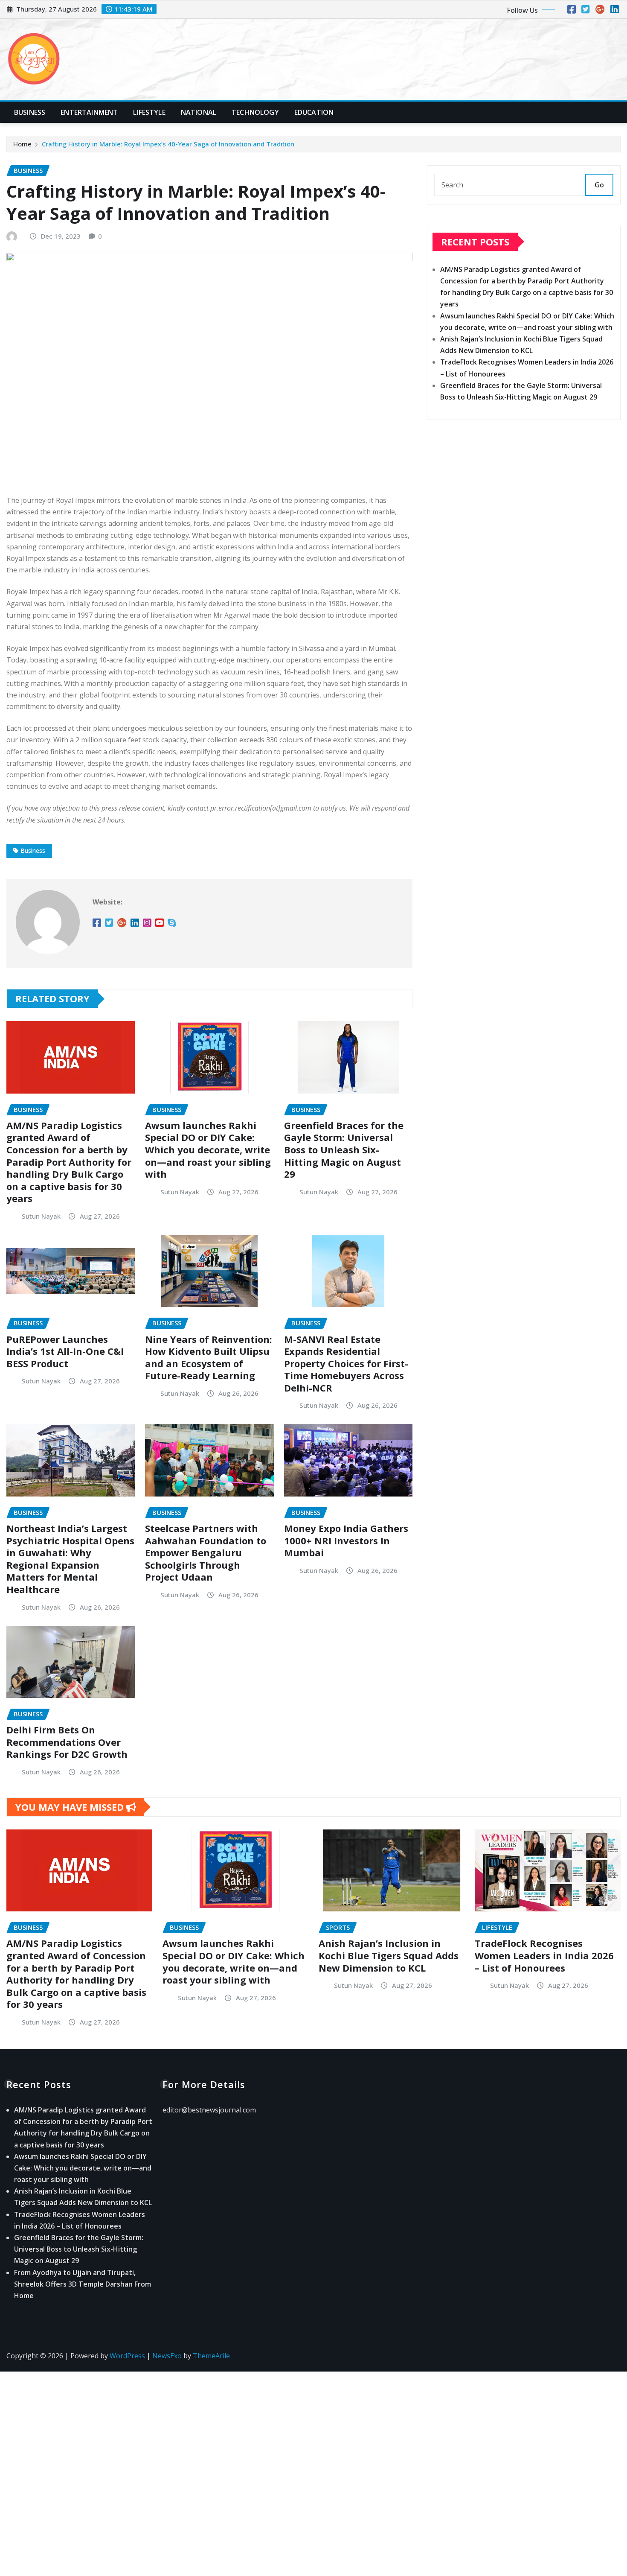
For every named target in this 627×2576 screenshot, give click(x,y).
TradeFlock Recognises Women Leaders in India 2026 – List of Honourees (544, 1955)
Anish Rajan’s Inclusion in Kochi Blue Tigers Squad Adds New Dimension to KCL (389, 1955)
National (199, 112)
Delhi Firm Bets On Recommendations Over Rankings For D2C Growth (67, 1742)
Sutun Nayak (41, 1216)
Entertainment (89, 112)
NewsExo (167, 2356)
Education (314, 112)
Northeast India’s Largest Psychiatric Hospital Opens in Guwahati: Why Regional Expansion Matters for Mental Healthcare (70, 1559)
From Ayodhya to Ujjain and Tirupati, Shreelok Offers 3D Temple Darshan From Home (83, 2284)
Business (30, 112)
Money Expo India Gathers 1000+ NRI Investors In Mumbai (346, 1540)
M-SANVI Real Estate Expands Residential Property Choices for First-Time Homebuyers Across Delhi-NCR (346, 1363)
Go (599, 185)
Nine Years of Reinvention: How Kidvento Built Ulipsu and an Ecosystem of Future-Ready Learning (209, 1357)
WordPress (127, 2356)
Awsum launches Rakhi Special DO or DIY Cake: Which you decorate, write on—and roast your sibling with (208, 1149)
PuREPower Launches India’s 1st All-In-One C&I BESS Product (65, 1351)
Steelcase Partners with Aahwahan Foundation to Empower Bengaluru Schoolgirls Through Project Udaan (206, 1552)
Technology (255, 112)
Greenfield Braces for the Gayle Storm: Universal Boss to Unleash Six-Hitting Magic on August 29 (344, 1149)
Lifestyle (149, 112)
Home (22, 144)
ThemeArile (211, 2356)
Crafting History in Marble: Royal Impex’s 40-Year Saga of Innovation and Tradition (168, 144)
